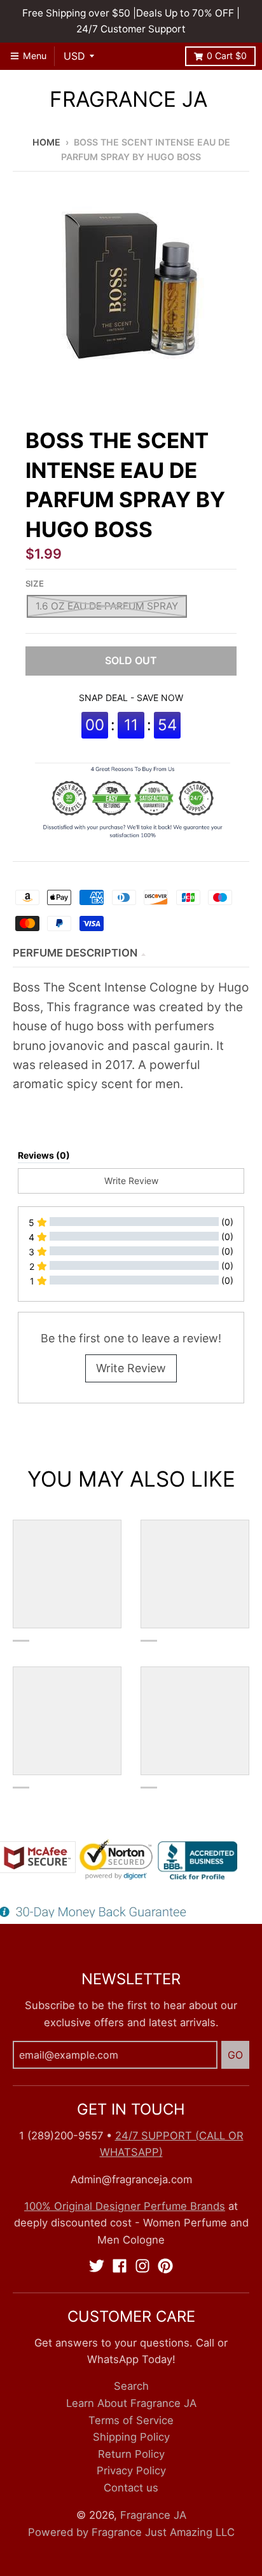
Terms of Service (131, 2420)
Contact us (131, 2488)
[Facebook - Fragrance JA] (120, 2266)
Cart (227, 56)
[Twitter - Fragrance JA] (97, 2266)
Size (35, 583)
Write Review (131, 1368)
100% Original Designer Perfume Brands (125, 2206)
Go (235, 2055)
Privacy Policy (131, 2470)
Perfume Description (75, 953)
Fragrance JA (128, 99)
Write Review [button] (131, 1181)
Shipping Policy (131, 2437)
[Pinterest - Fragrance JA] (165, 2266)
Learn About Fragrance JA (131, 2403)
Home (46, 142)
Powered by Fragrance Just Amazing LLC (131, 2532)
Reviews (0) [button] (44, 1155)
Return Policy (131, 2454)
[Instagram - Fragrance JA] (142, 2266)
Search (131, 2386)
